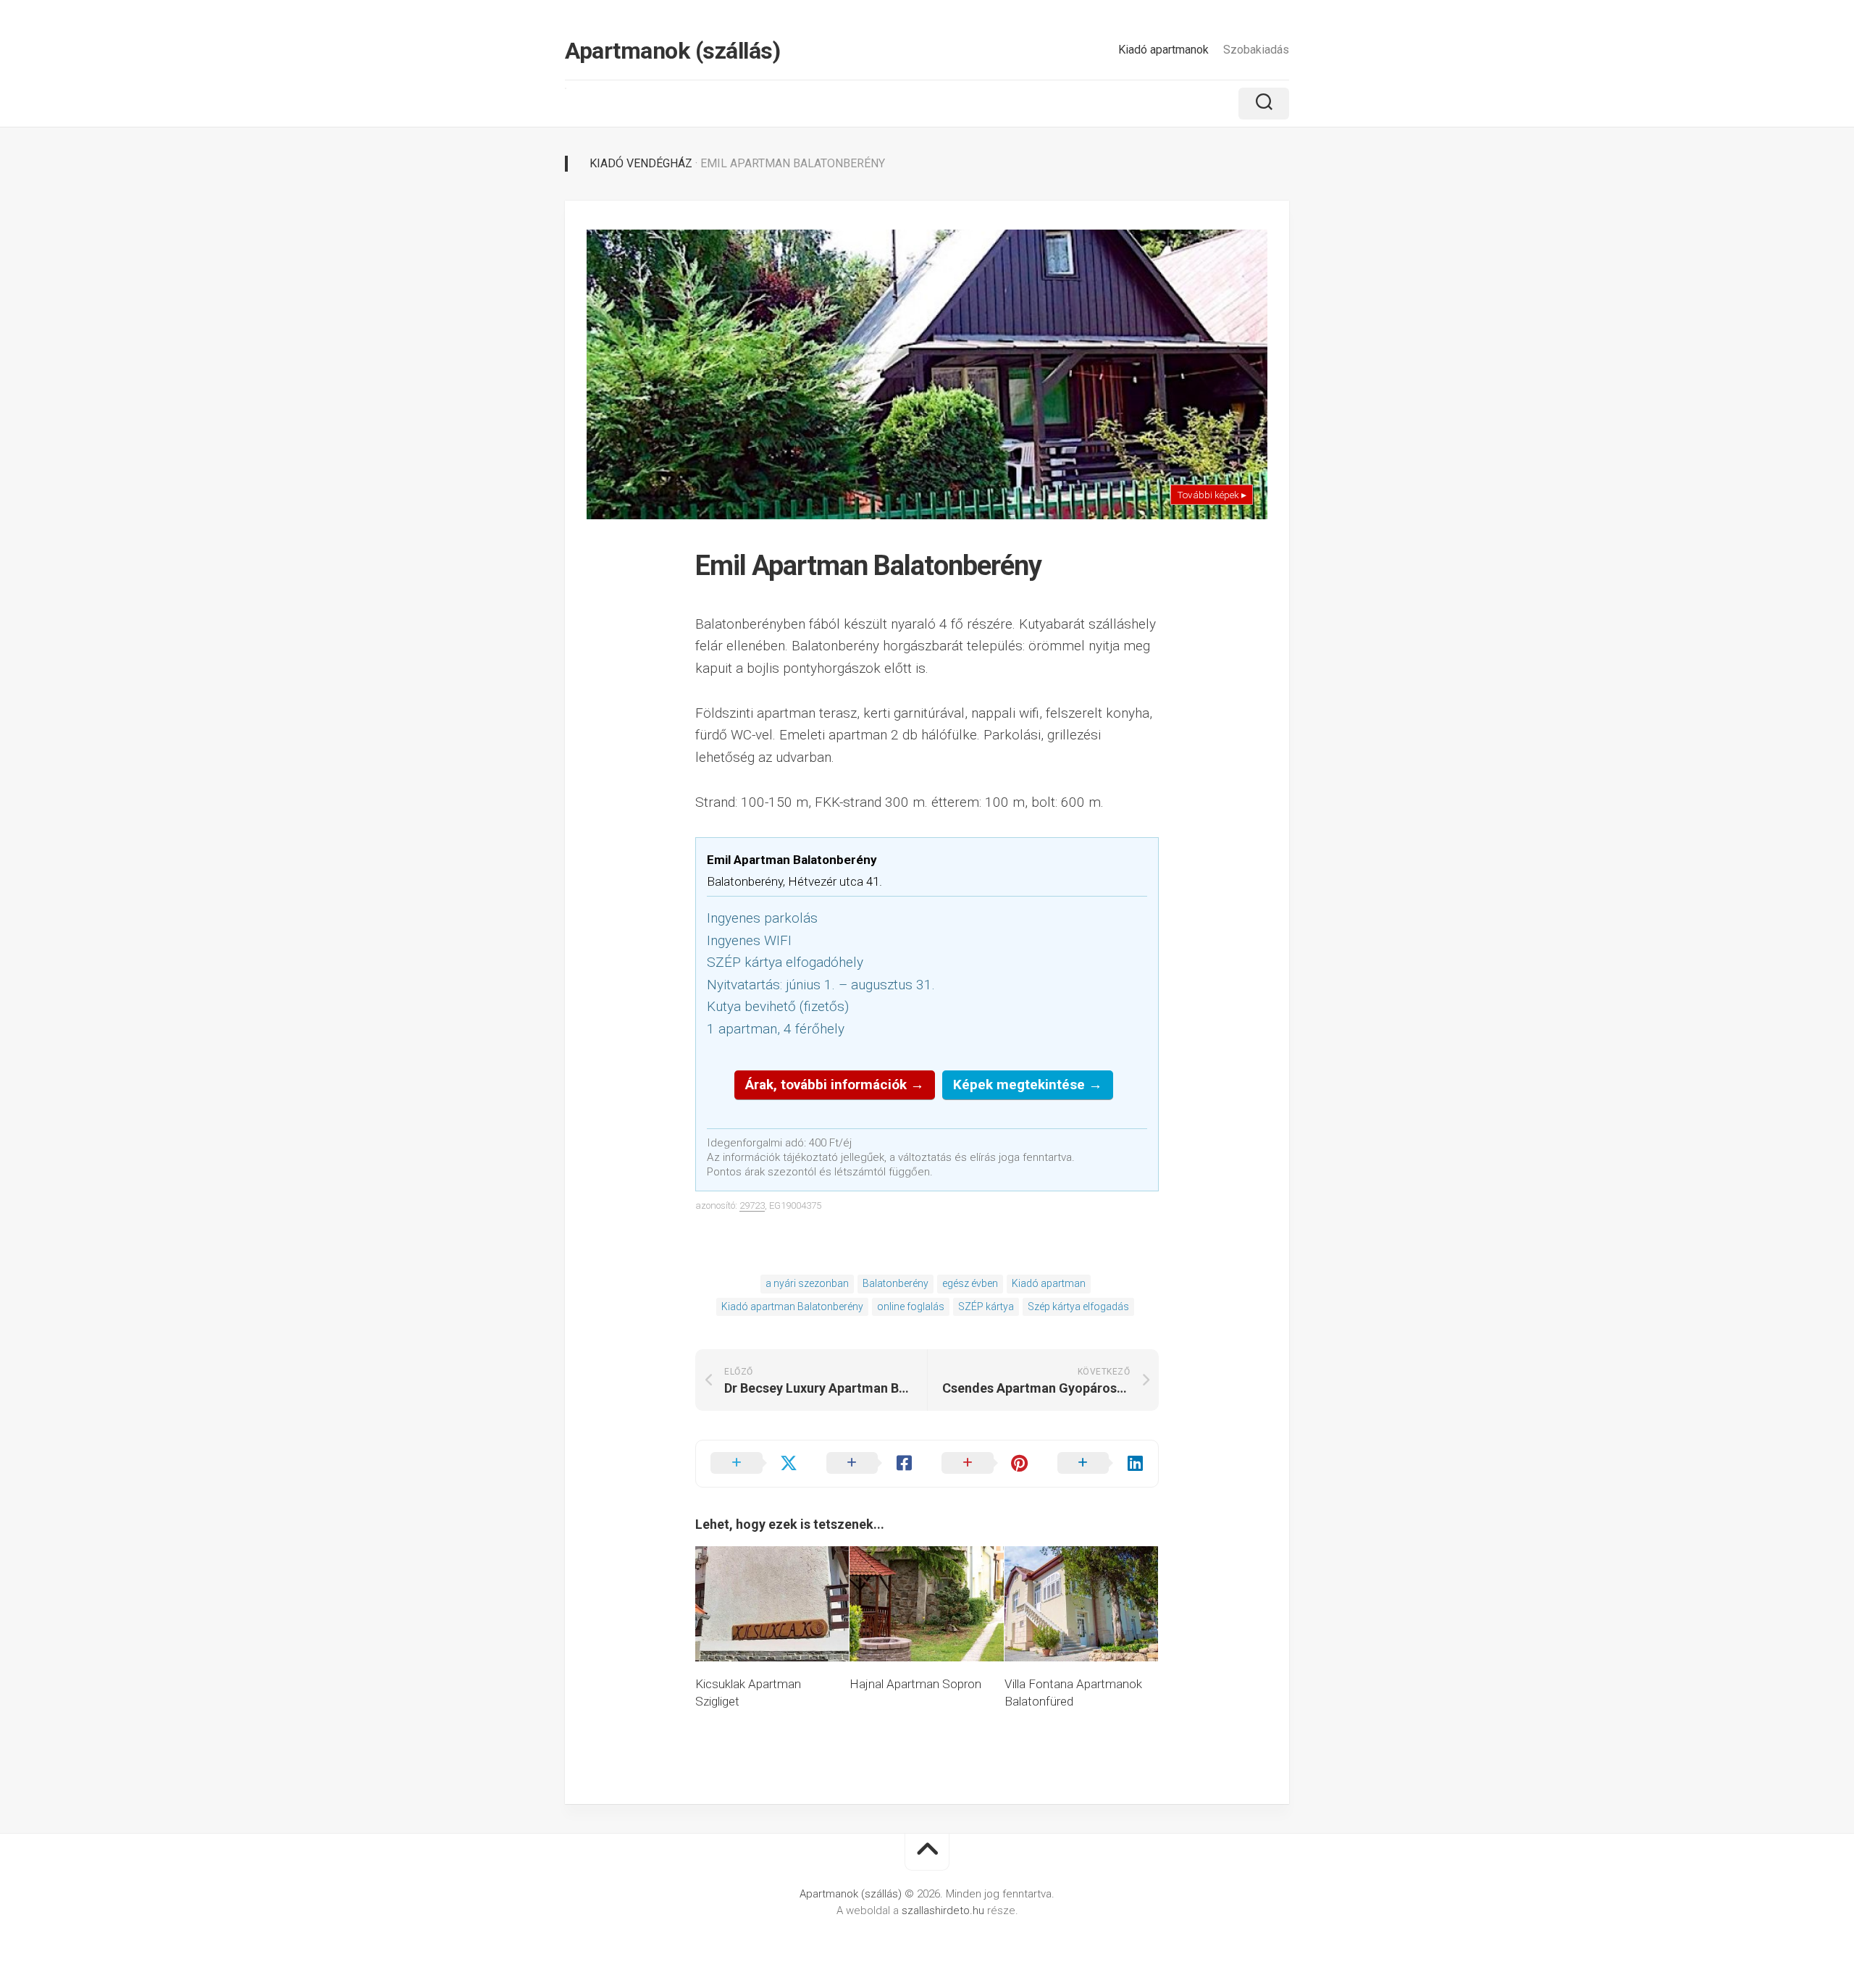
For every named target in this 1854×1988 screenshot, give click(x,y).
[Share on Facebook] (870, 1464)
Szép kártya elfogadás (1078, 1307)
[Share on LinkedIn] (1101, 1464)
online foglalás (911, 1307)
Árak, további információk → (835, 1085)
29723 (752, 1205)
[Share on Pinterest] (985, 1464)
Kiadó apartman (1049, 1283)
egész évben (970, 1283)
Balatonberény (895, 1283)
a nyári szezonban (807, 1283)
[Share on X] (754, 1464)
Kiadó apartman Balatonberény (792, 1307)
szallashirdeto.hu (944, 1911)
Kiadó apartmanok (1163, 50)
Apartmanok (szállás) (672, 51)
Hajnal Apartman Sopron (915, 1684)
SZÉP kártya (986, 1307)
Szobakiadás (1256, 50)
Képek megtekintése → (1028, 1085)
